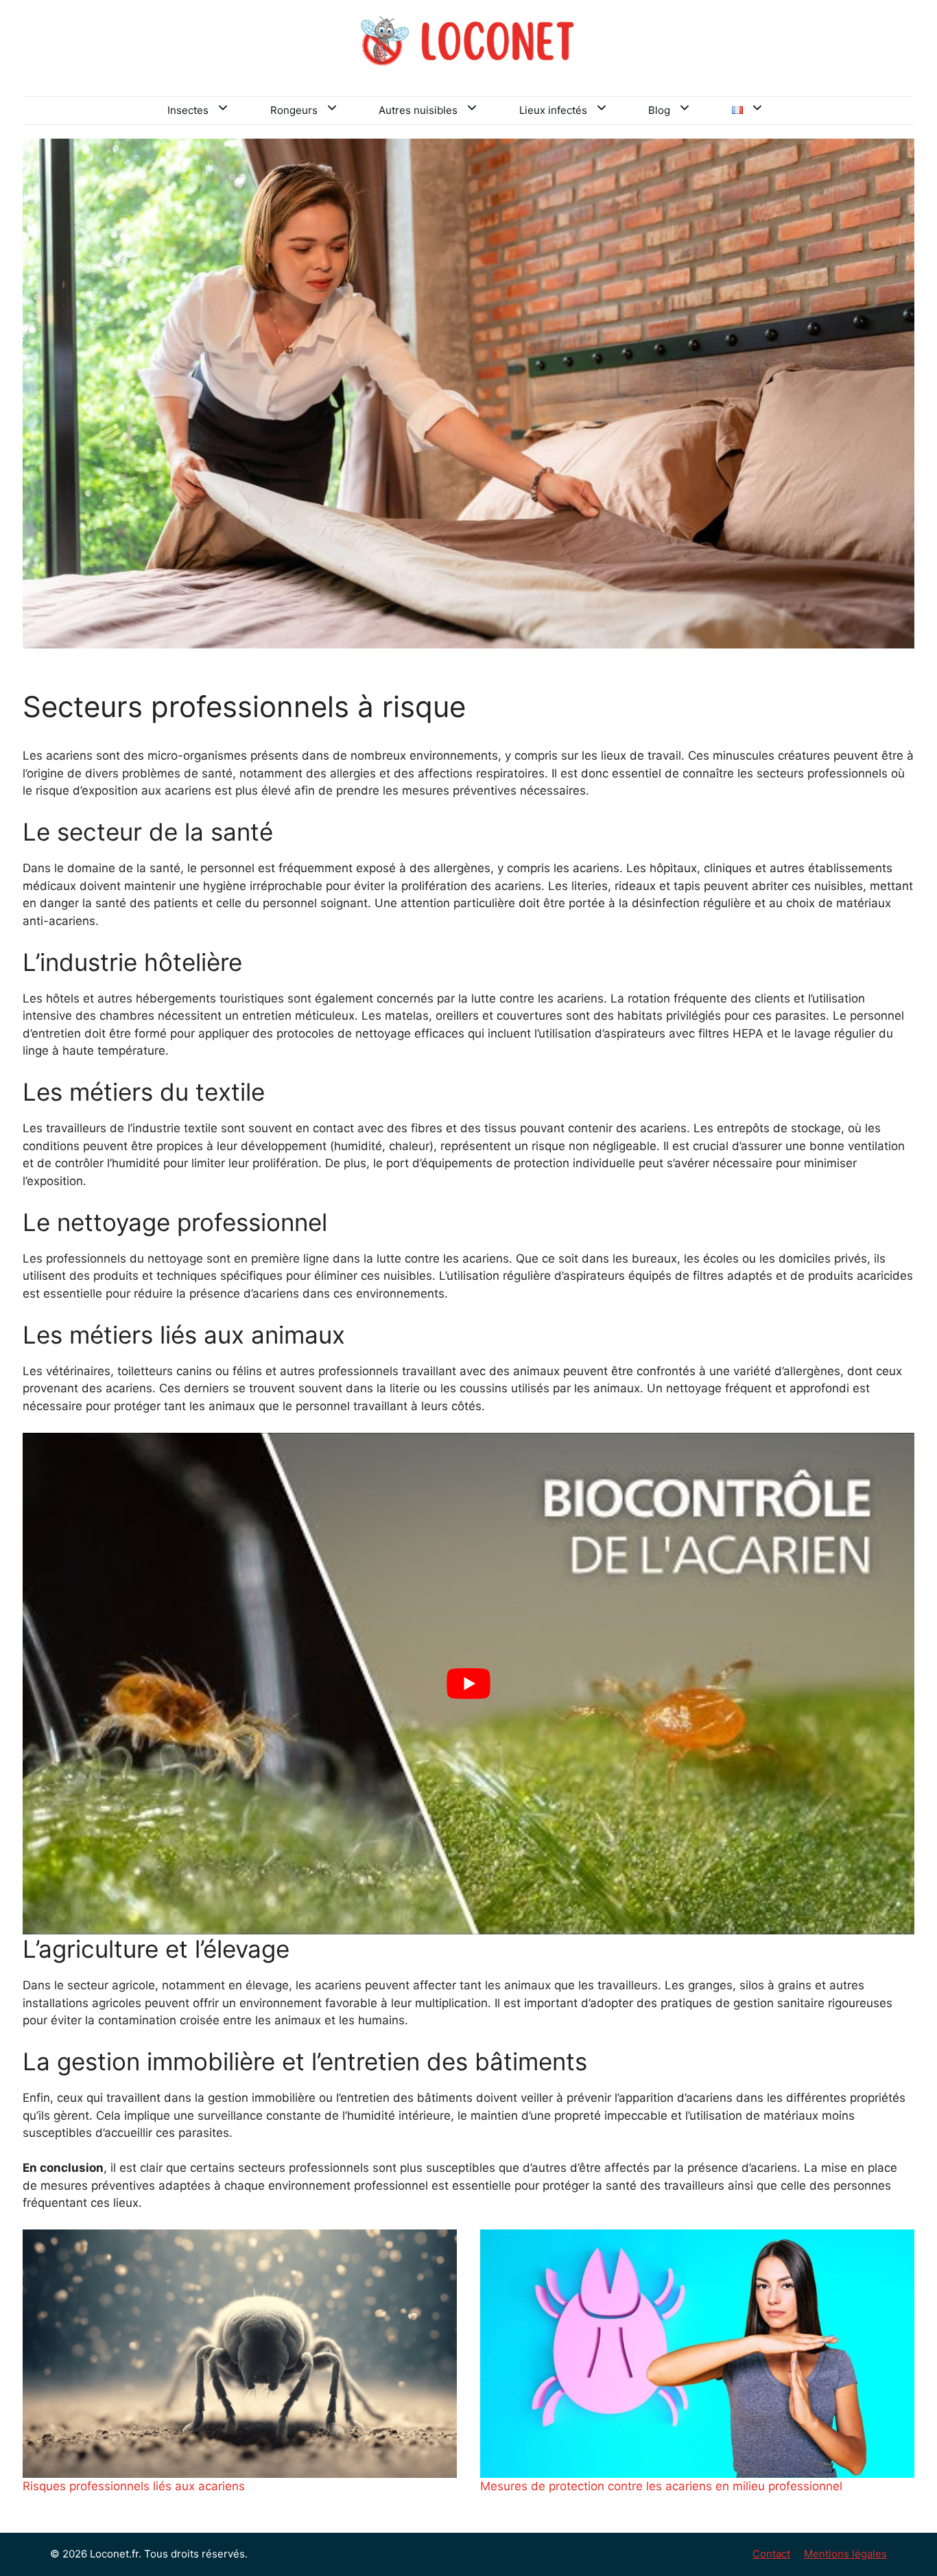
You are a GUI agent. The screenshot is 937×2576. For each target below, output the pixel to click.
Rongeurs (294, 110)
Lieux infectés (553, 110)
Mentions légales (845, 2554)
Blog (659, 110)
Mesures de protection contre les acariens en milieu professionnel (661, 2486)
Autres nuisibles (418, 110)
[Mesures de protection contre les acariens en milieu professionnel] (697, 2354)
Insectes (188, 110)
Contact (771, 2554)
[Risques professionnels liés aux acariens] (240, 2354)
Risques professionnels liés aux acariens (134, 2486)
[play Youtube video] (468, 1684)
